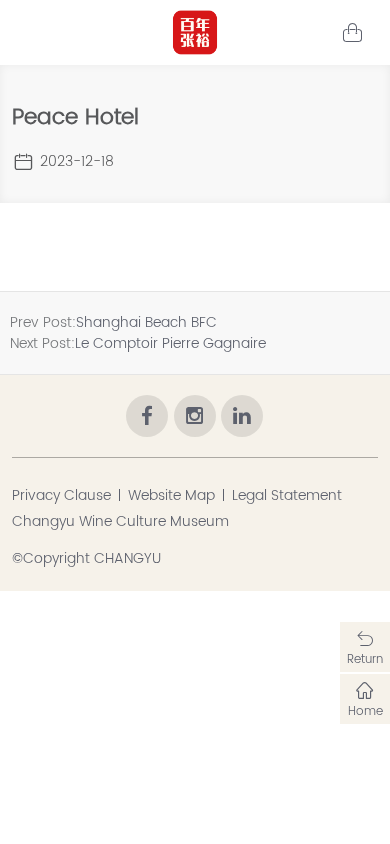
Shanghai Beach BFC (146, 322)
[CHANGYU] (195, 32)
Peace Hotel (75, 117)
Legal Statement (287, 495)
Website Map (171, 495)
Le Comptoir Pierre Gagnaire (170, 343)
